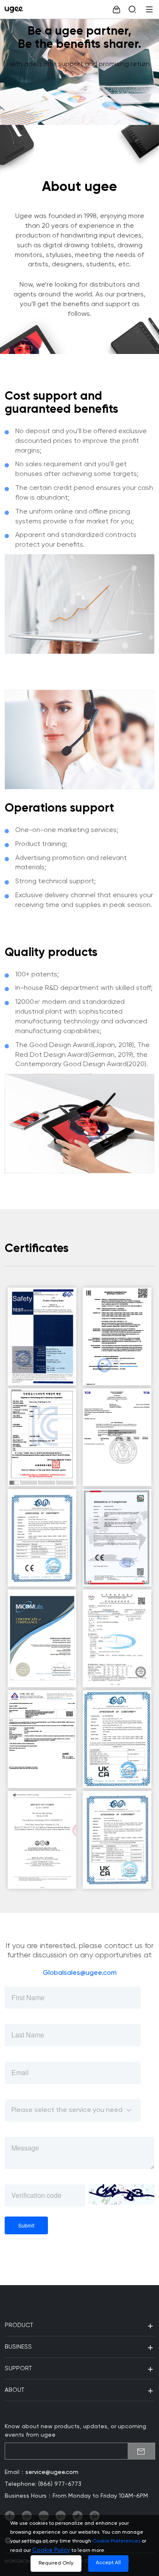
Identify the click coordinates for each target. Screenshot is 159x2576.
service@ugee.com (52, 2472)
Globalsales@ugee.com (80, 1973)
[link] (16, 9)
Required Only (56, 2563)
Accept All (108, 2563)
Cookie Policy (51, 2550)
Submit (26, 2225)
